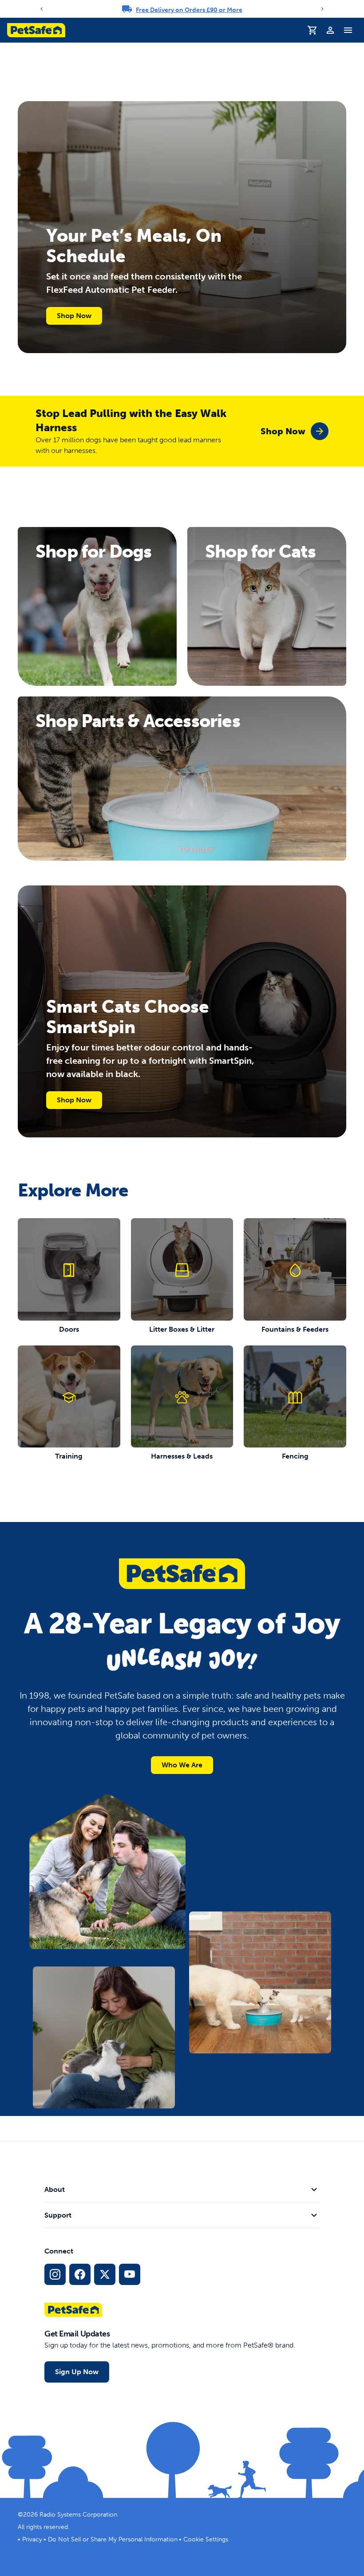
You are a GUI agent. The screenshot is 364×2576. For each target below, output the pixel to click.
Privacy (32, 2539)
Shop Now (74, 316)
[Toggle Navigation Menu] (348, 30)
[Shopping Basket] (313, 30)
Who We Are (182, 1765)
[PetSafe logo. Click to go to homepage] (36, 30)
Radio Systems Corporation (78, 2515)
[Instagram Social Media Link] (55, 2274)
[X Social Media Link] (105, 2274)
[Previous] (42, 9)
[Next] (322, 9)
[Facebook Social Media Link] (80, 2274)
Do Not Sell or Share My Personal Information (113, 2539)
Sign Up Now (77, 2372)
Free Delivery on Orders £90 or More (189, 10)
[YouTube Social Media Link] (130, 2274)
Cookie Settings (206, 2539)
